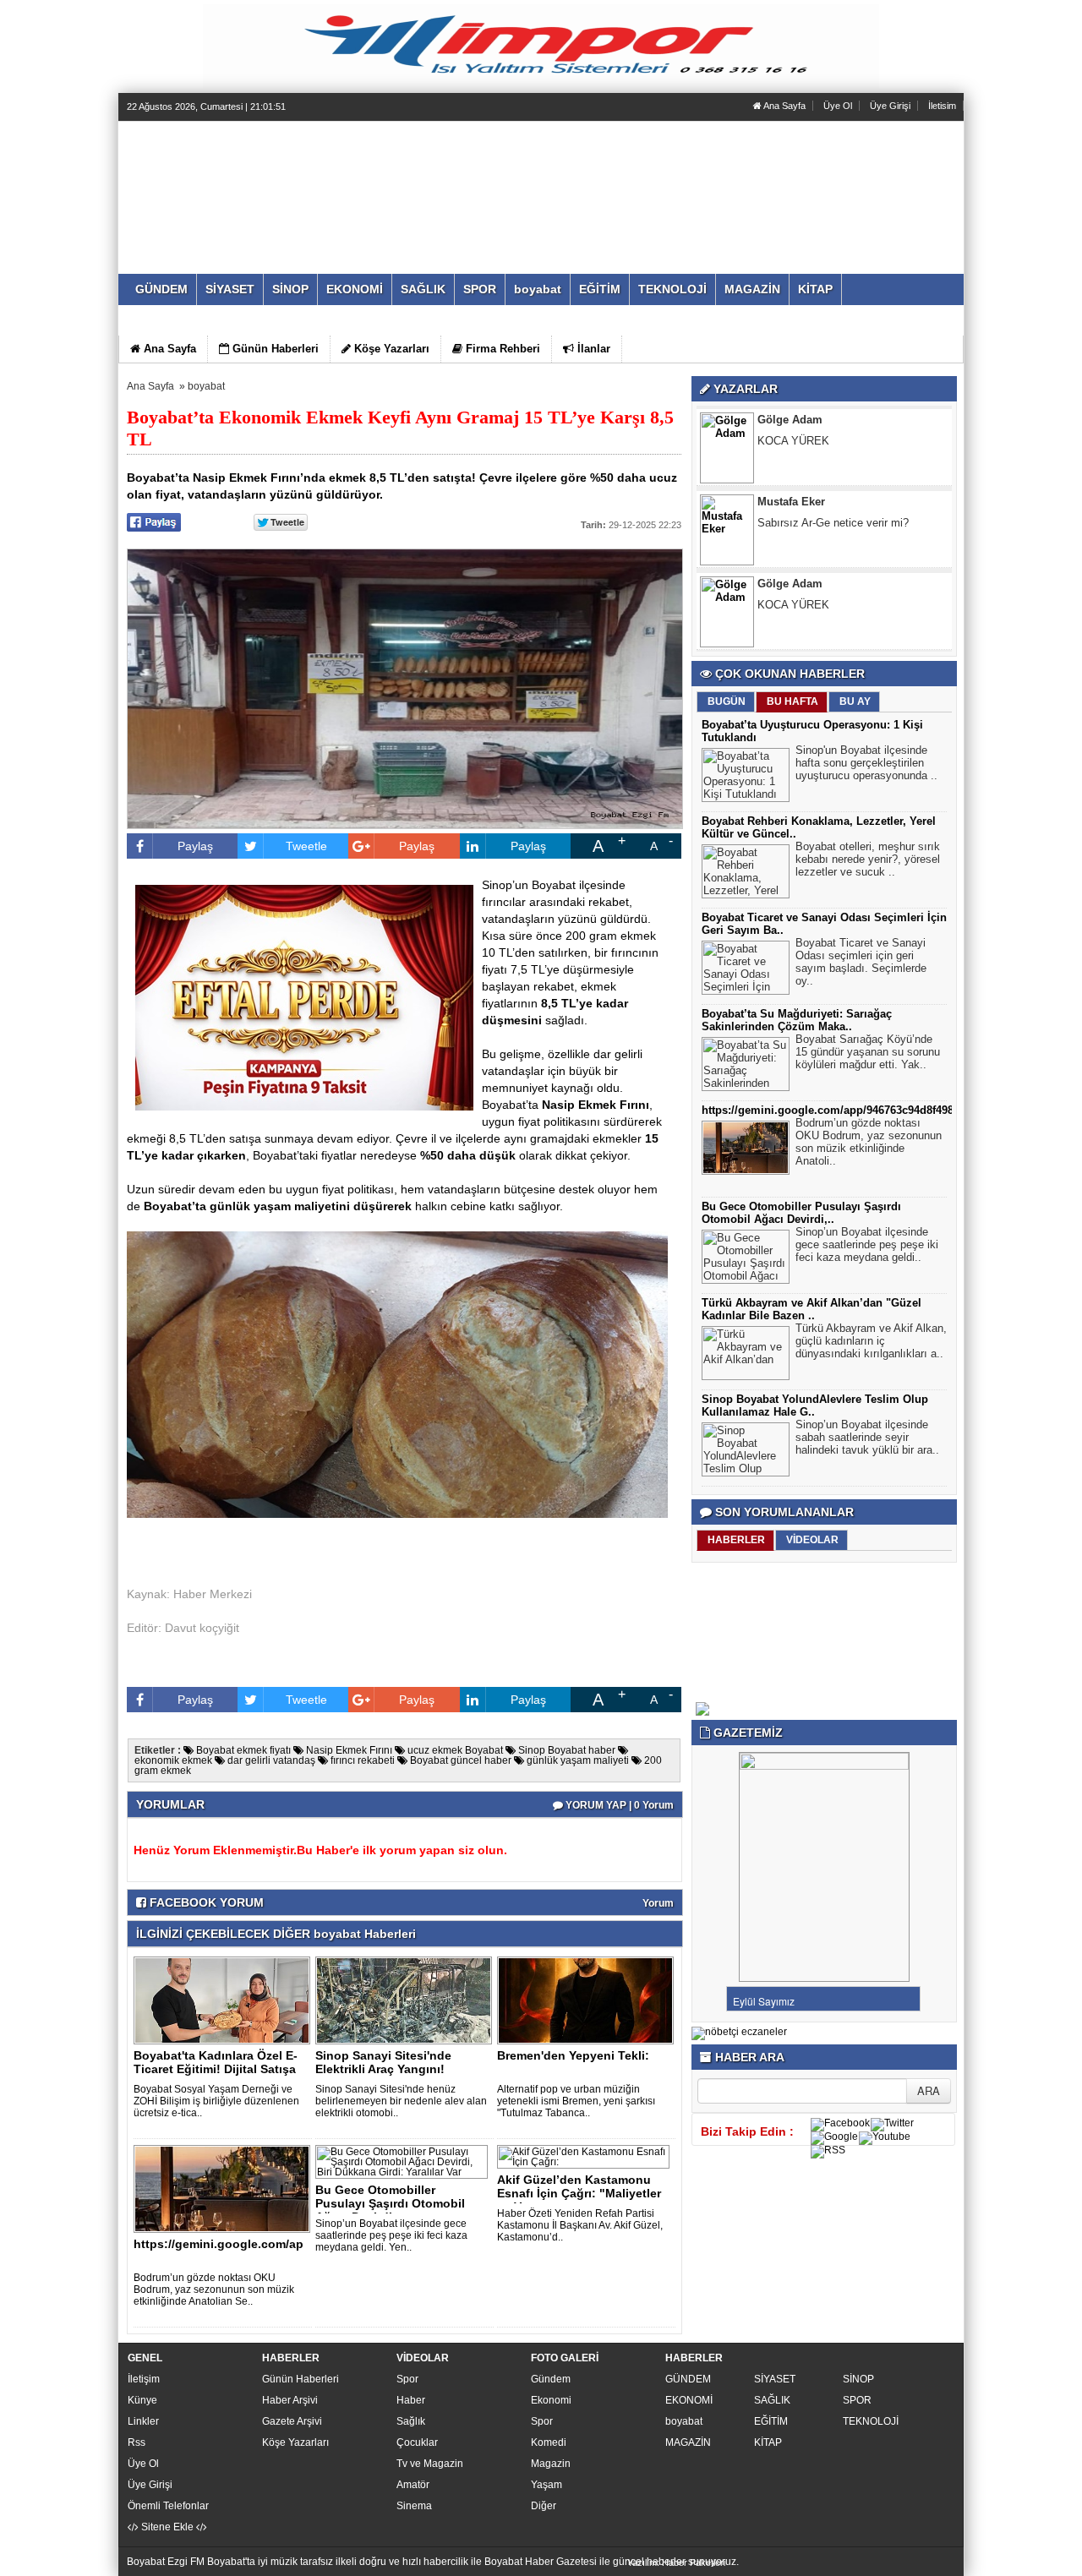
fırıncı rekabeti (361, 1760)
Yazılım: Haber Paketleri (676, 2562)
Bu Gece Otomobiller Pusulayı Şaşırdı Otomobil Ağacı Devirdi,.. (390, 2203)
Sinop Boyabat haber (566, 1750)
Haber (411, 2400)
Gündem (551, 2379)
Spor (407, 2379)
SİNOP (858, 2379)
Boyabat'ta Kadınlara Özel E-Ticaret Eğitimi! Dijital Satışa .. (216, 2069)
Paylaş (195, 846)
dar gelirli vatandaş (270, 1760)
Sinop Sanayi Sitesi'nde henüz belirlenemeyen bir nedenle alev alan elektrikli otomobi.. (401, 2101)
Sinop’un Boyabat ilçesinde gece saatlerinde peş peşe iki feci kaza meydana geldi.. (867, 1244)
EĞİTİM (771, 2421)
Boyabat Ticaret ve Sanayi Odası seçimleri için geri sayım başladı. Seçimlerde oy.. (861, 962)
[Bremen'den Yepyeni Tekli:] (588, 2000)
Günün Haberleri (301, 2379)
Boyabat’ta (510, 1105)
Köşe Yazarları (295, 2442)
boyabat (206, 386)
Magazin (551, 2464)
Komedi (549, 2442)
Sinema (414, 2506)
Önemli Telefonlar (168, 2506)
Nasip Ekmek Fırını (348, 1750)
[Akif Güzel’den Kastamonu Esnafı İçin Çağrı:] (586, 2156)
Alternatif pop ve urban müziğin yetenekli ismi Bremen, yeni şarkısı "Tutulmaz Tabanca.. (576, 2101)
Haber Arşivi (290, 2400)
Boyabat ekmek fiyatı (242, 1750)
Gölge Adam (790, 511)
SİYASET (775, 2379)
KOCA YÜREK (793, 532)
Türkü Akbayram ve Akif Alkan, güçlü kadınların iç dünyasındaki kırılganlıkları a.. (871, 1341)
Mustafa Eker (791, 429)
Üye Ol (838, 106)
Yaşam (546, 2485)
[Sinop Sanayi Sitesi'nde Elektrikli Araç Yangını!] (407, 2000)
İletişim (144, 2379)
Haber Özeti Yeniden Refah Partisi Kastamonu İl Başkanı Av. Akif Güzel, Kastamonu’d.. (580, 2225)
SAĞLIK (772, 2400)
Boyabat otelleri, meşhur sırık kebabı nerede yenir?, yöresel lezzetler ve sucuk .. (868, 859)
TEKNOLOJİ (871, 2421)
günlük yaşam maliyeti (577, 1760)
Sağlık (411, 2421)
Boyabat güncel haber (459, 1760)
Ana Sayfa (784, 106)
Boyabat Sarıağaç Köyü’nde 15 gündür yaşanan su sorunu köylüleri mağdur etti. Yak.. (868, 1052)
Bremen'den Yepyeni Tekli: (573, 2055)
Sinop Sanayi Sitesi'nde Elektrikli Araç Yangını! (383, 2062)
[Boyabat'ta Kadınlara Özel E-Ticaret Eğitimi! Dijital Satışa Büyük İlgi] (225, 2000)
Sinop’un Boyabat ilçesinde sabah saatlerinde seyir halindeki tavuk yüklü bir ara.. (867, 1437)
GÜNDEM (688, 2379)
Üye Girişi (890, 106)
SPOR (857, 2400)
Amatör (413, 2485)
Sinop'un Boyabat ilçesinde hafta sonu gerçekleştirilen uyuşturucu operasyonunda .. (866, 763)
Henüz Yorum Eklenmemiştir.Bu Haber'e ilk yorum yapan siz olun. (320, 1850)
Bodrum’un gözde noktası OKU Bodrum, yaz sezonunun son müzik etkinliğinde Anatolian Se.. (214, 2289)
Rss (137, 2442)
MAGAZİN (688, 2442)
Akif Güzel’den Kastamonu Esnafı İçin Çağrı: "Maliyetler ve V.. (579, 2193)
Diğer (544, 2506)
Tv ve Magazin (430, 2464)
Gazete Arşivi (292, 2421)
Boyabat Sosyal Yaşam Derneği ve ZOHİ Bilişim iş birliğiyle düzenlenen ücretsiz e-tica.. (216, 2101)
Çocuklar (417, 2442)
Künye (142, 2400)
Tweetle (306, 846)
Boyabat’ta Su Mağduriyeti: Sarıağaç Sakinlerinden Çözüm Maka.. (797, 1020)
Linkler (143, 2421)
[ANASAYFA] (311, 180)
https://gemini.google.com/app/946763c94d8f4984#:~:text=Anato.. (872, 1110)
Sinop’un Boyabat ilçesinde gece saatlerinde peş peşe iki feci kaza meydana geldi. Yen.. (391, 2235)
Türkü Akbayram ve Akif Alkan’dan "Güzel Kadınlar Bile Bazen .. (811, 1309)
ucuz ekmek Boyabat (454, 1750)
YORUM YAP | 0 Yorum (618, 1805)
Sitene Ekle (167, 2527)
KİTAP (768, 2442)
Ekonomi (551, 2400)
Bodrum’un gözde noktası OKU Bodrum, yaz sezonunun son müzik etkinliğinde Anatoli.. (869, 1142)
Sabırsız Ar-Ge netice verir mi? (833, 450)
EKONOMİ (689, 2400)
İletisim (942, 106)
